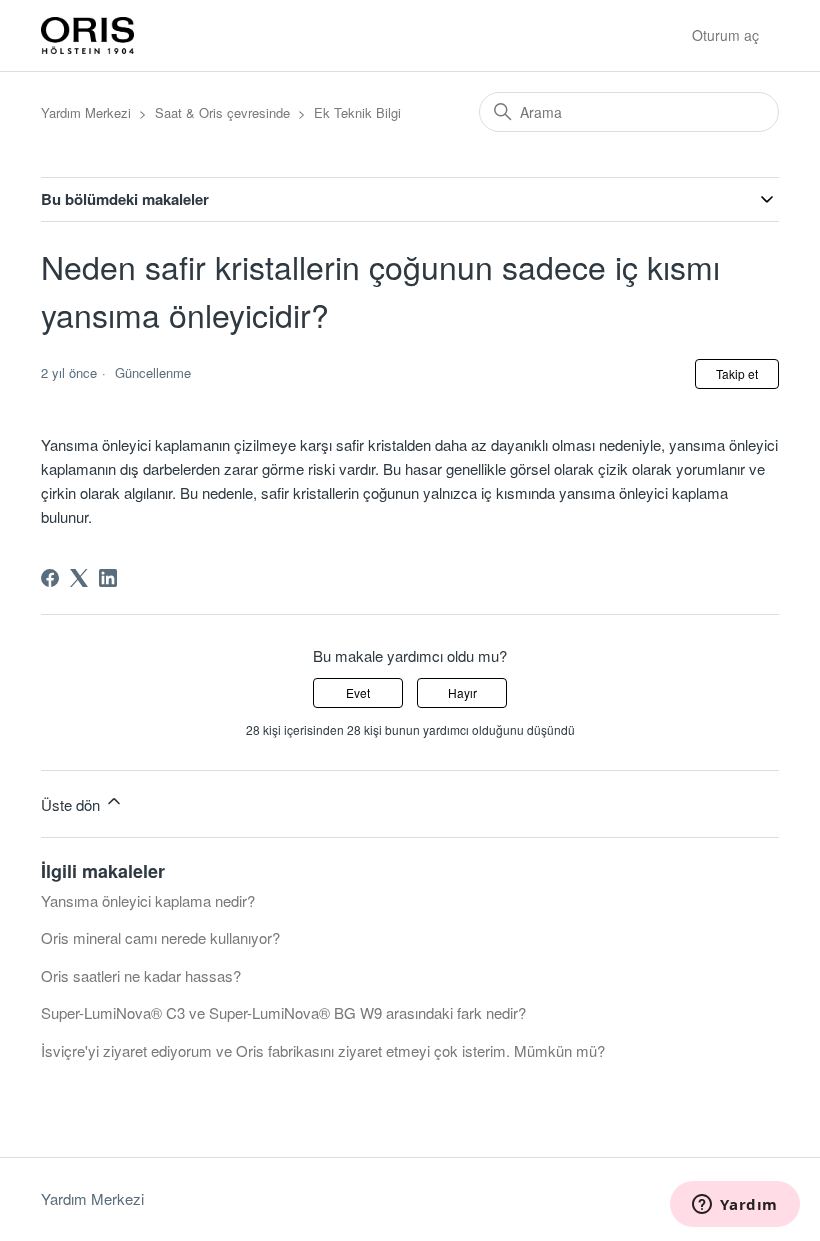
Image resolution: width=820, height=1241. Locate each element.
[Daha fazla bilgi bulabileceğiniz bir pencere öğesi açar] (735, 1206)
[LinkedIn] (108, 578)
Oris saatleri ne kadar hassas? (141, 975)
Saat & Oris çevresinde (222, 112)
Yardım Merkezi (86, 112)
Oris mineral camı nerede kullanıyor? (160, 937)
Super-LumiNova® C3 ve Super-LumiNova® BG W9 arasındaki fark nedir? (283, 1012)
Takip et (737, 373)
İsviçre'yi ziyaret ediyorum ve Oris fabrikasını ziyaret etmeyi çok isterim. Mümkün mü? (323, 1050)
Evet (358, 692)
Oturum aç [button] (725, 35)
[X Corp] (79, 578)
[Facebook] (50, 578)
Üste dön (72, 804)
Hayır (462, 692)
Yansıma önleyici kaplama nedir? (148, 900)
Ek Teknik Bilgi (357, 112)
